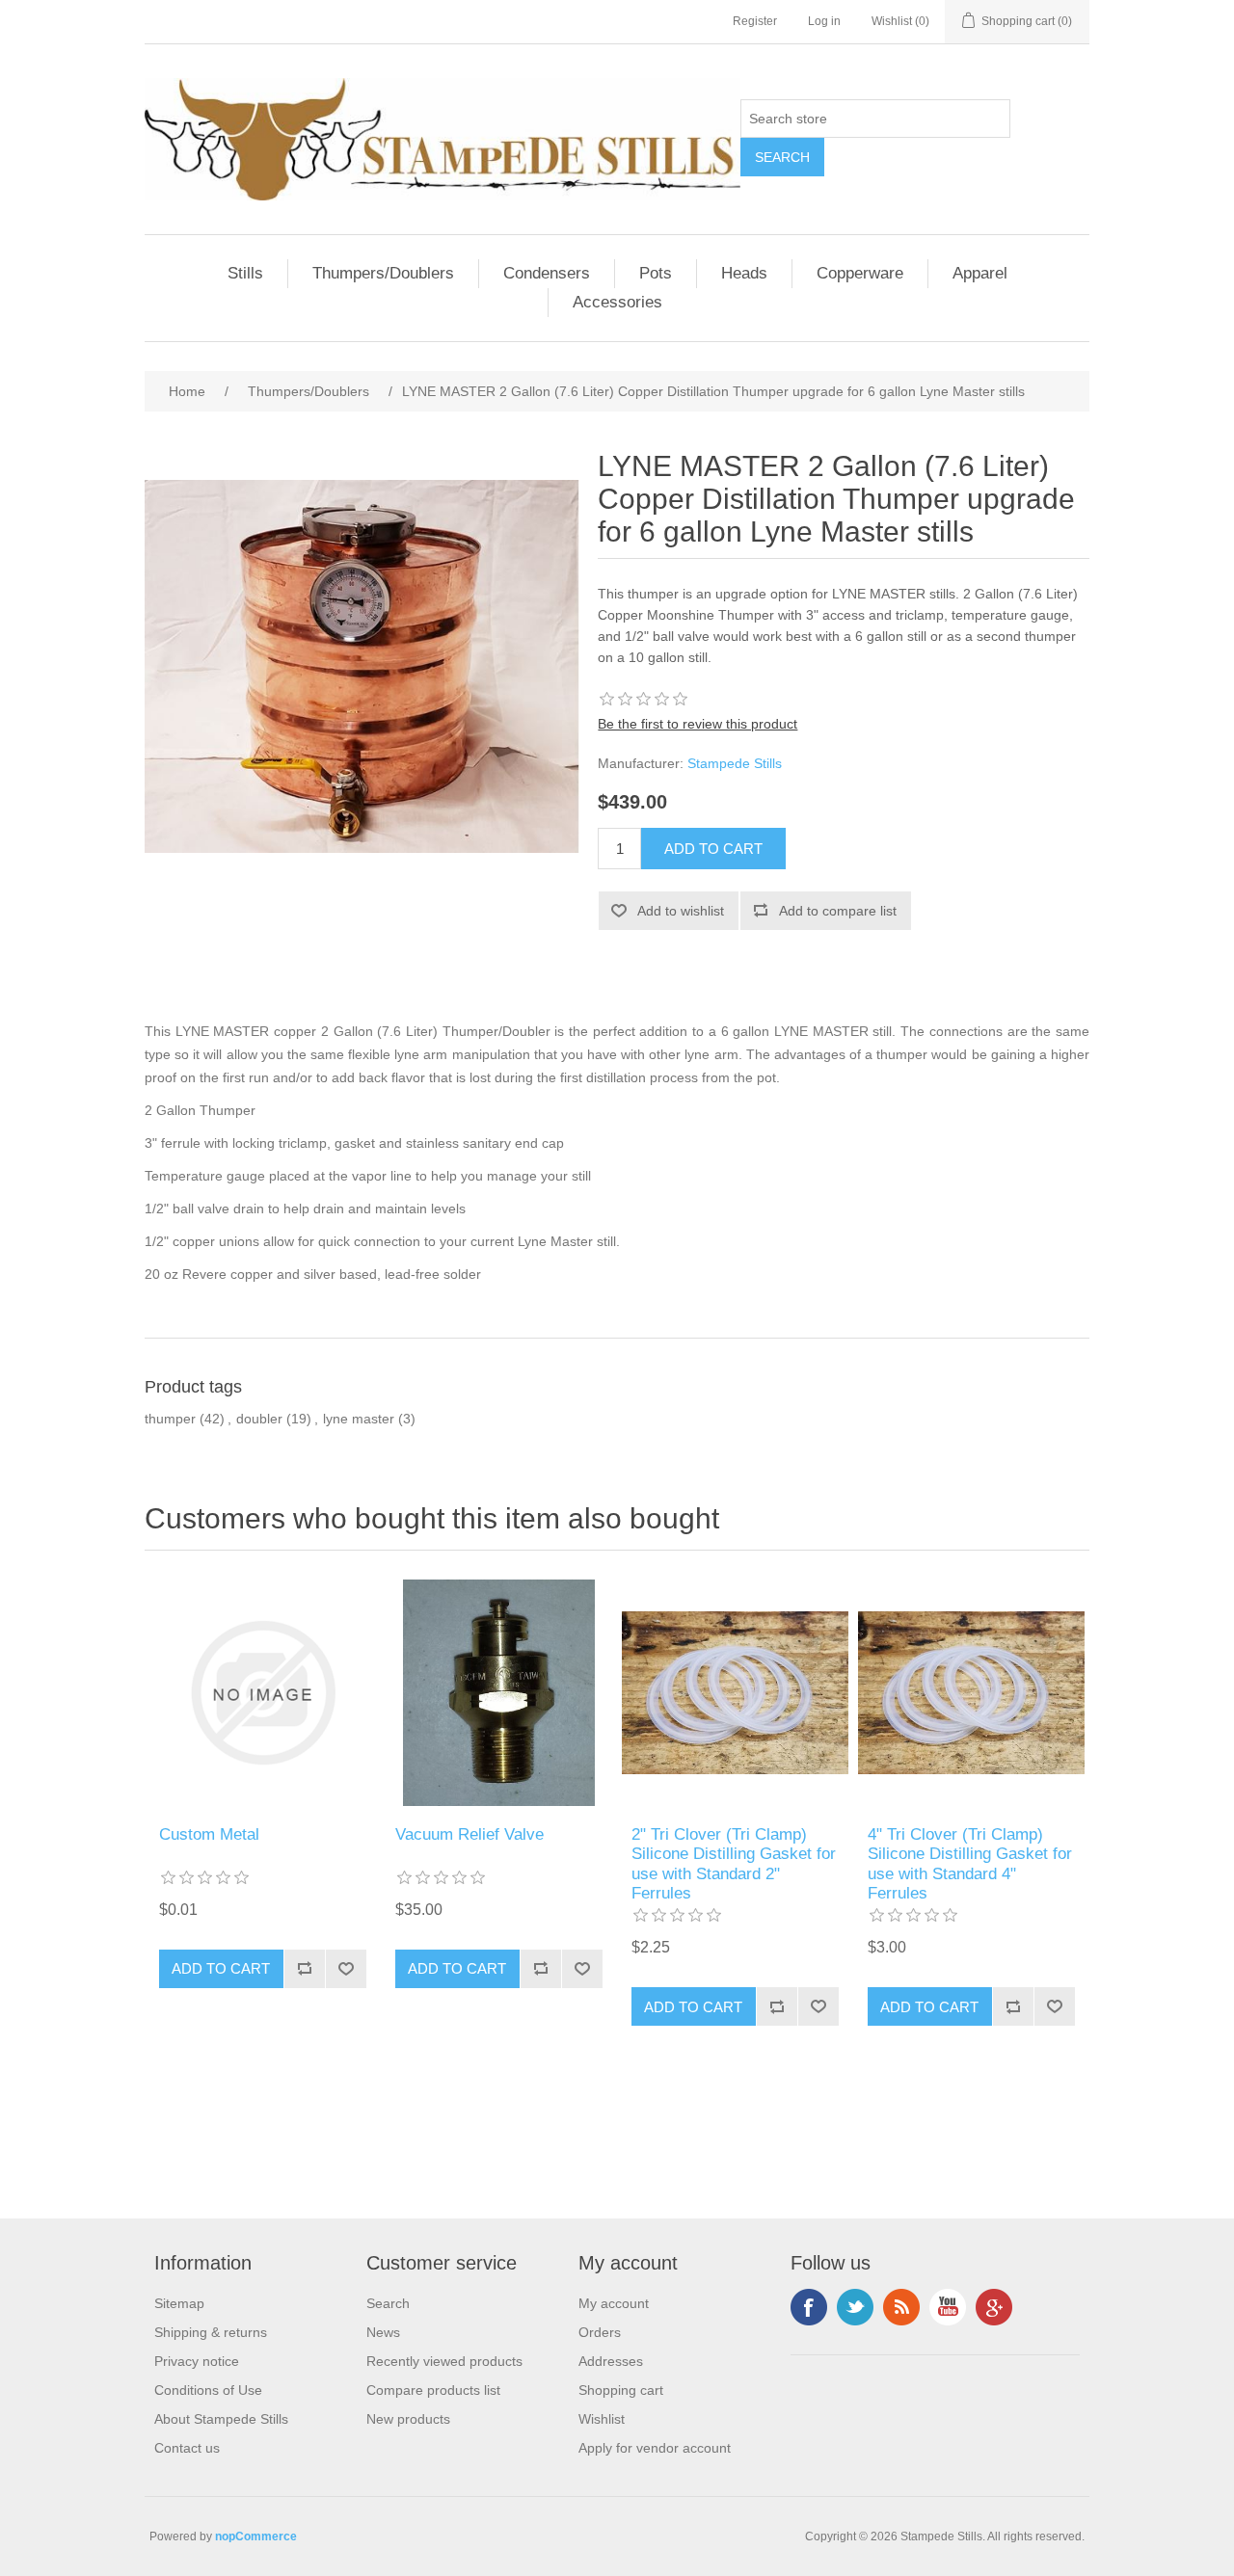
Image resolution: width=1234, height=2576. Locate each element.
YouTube (948, 2307)
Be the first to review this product (697, 724)
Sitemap (179, 2303)
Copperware (860, 273)
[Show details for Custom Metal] (263, 1693)
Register (755, 21)
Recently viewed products (444, 2361)
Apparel (980, 273)
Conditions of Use (208, 2390)
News (383, 2332)
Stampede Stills (735, 763)
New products (408, 2419)
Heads (744, 273)
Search (388, 2303)
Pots (656, 273)
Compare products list (433, 2390)
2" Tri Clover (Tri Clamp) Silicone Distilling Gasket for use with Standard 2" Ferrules (734, 1864)
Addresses (611, 2361)
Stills (245, 273)
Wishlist (602, 2419)
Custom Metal (209, 1834)
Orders (600, 2332)
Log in (824, 21)
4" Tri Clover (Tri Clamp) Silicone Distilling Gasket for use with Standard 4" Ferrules (970, 1864)
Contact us (187, 2448)
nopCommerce (256, 2536)
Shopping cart (621, 2390)
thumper (170, 1419)
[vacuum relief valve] (499, 1693)
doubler (259, 1419)
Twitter (855, 2307)
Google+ (994, 2307)
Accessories (617, 302)
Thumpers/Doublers (383, 273)
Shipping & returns (211, 2332)
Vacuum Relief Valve (469, 1834)
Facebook (809, 2307)
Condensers (547, 273)
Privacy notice (197, 2361)
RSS (901, 2307)
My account (614, 2303)
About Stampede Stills (221, 2419)
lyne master (359, 1419)
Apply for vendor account (655, 2448)
